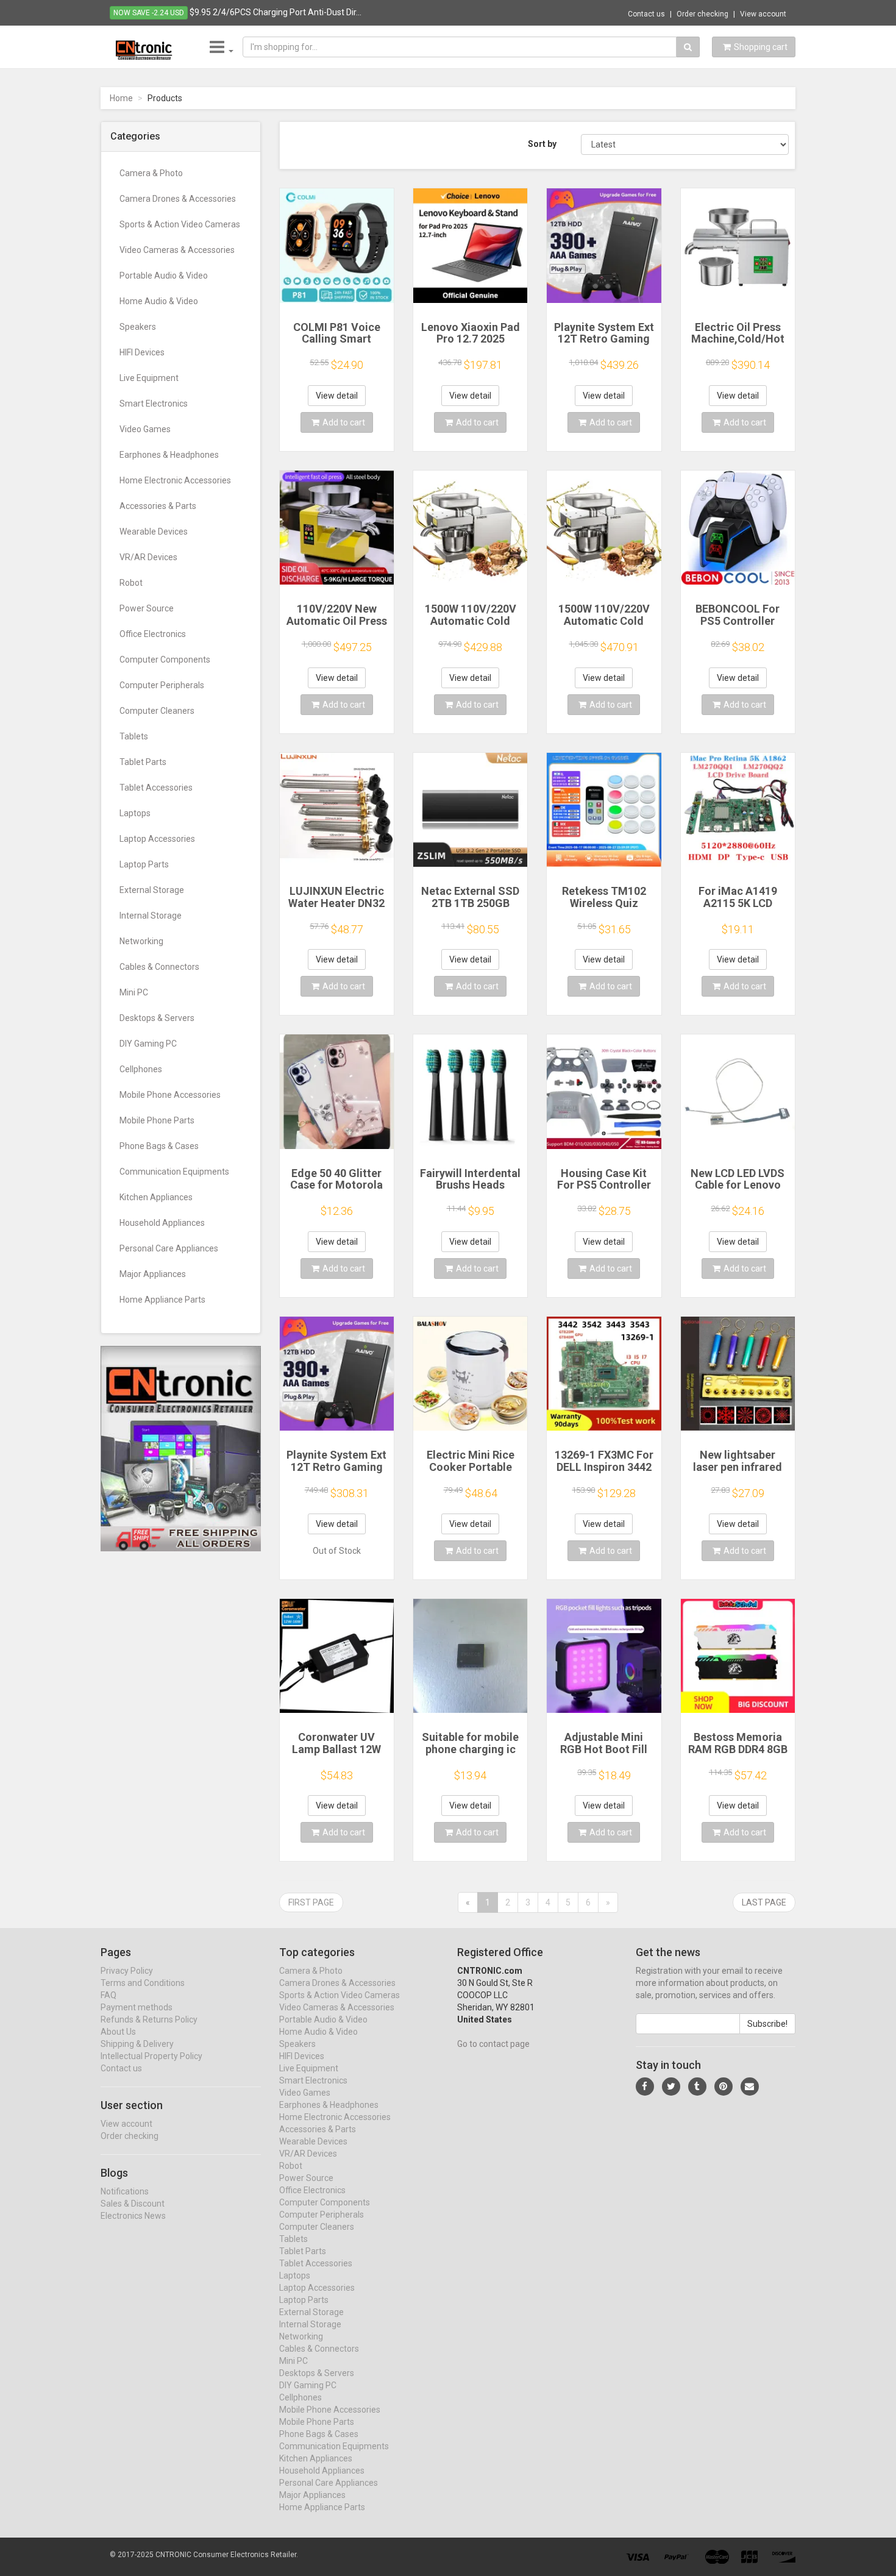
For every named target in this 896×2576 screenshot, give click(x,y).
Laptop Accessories (157, 839)
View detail (337, 396)
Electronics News (133, 2216)
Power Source (147, 608)
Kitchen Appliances (156, 1197)
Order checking (702, 14)
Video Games (145, 429)
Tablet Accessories (156, 788)
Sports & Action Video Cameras (180, 224)
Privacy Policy (127, 1971)
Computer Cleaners (157, 711)
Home (121, 98)
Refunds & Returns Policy (149, 2019)
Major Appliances (153, 1274)
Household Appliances (162, 1223)
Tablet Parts (143, 762)
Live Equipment (149, 378)
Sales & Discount (133, 2204)
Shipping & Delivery (137, 2044)
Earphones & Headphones (169, 455)
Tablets (134, 736)
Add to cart (344, 422)
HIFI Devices (142, 352)
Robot (131, 583)
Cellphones (141, 1069)
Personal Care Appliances (169, 1248)
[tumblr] (697, 2087)
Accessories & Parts (158, 506)
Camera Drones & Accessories (178, 199)
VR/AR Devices (148, 557)
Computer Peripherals (162, 685)
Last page (764, 1902)
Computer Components (165, 660)
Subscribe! (767, 2024)
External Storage (152, 890)
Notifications (125, 2191)
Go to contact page (493, 2044)
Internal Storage (151, 916)
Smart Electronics (154, 404)
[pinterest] (724, 2087)
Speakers (138, 327)
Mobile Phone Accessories (170, 1095)
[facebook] (645, 2087)
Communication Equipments (174, 1172)
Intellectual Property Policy (151, 2056)
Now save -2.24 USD (149, 13)
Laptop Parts (144, 864)
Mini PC (134, 992)
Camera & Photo (151, 173)
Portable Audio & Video (164, 276)
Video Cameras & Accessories (177, 250)
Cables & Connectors (159, 967)
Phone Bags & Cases (159, 1146)
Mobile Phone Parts (157, 1120)
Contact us (646, 14)
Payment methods (137, 2007)
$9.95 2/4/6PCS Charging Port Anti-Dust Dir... (276, 12)
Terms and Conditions (143, 1983)
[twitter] (671, 2087)
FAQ (108, 1995)
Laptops (135, 813)
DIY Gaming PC (148, 1044)
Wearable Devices (154, 532)
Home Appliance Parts (162, 1300)
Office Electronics (153, 634)
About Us (118, 2032)
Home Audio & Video (159, 301)
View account (763, 14)
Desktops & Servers (157, 1018)
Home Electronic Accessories (175, 480)
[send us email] (750, 2087)
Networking (141, 941)
